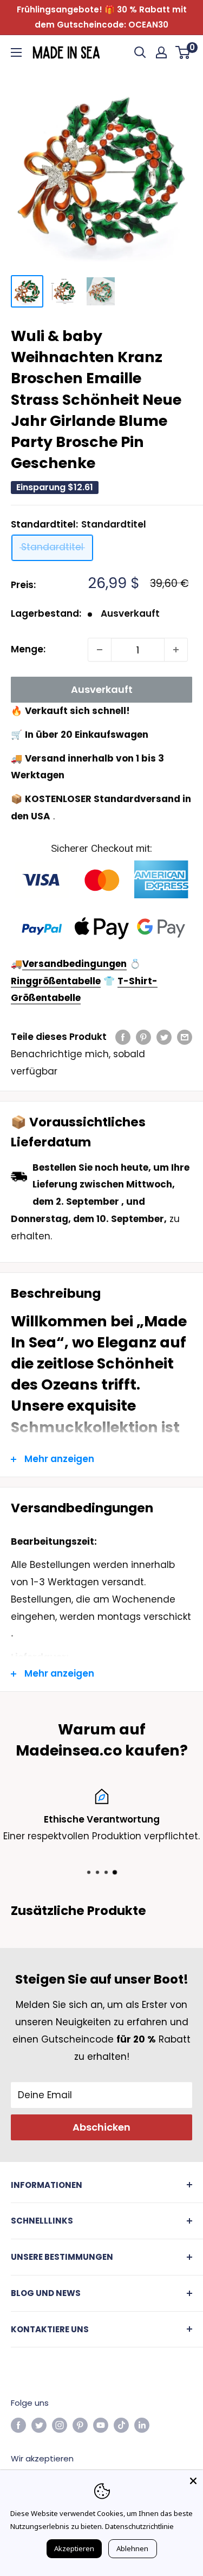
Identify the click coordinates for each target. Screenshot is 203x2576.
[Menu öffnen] (16, 52)
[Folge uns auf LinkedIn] (142, 2425)
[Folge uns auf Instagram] (60, 2425)
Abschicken (101, 2127)
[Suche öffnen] (140, 52)
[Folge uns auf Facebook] (18, 2425)
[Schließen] (193, 2480)
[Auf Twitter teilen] (164, 1037)
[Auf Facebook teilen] (123, 1037)
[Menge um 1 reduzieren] (100, 650)
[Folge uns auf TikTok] (121, 2425)
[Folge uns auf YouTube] (101, 2425)
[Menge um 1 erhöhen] (176, 650)
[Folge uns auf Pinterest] (80, 2425)
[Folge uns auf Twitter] (39, 2425)
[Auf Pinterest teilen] (143, 1037)
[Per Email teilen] (185, 1037)
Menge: (28, 649)
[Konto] (161, 52)
